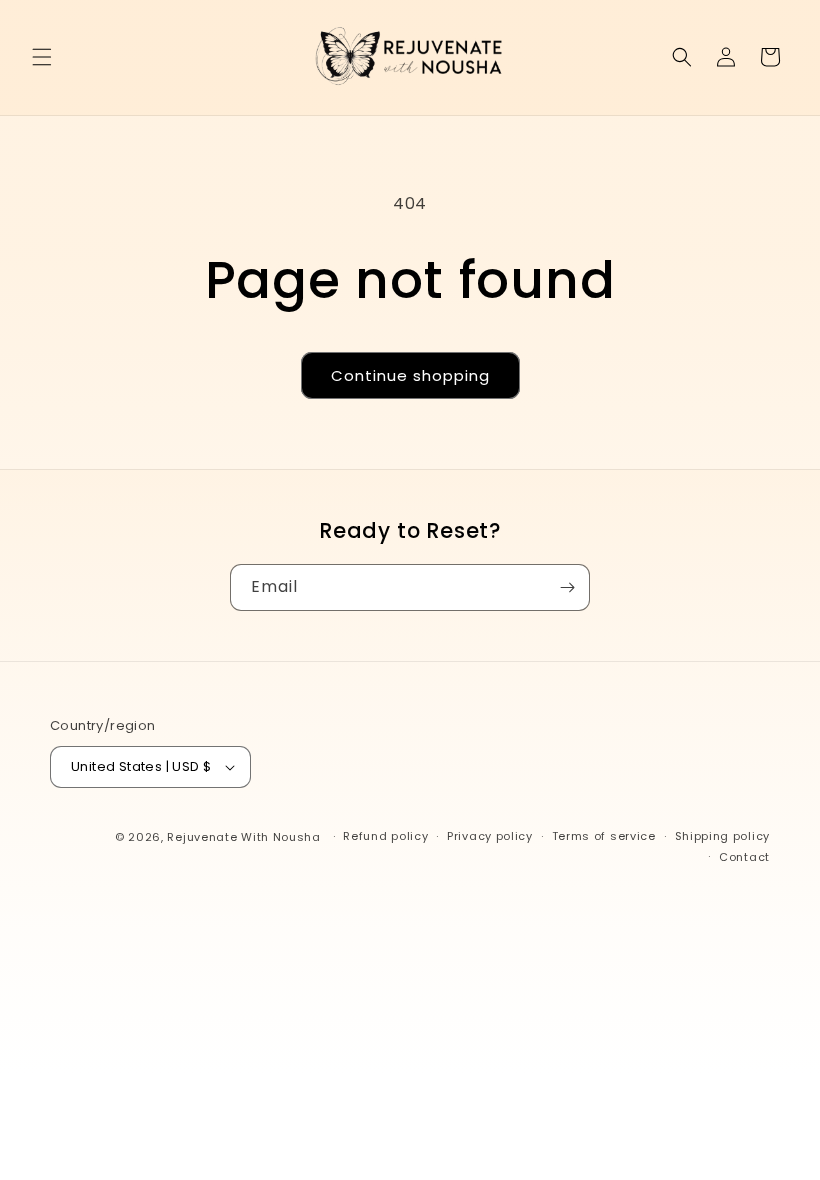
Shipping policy (723, 836)
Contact (744, 857)
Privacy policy (490, 836)
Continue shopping (410, 375)
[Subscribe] (567, 587)
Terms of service (604, 836)
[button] (42, 57)
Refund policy (385, 836)
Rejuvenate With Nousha (243, 837)
